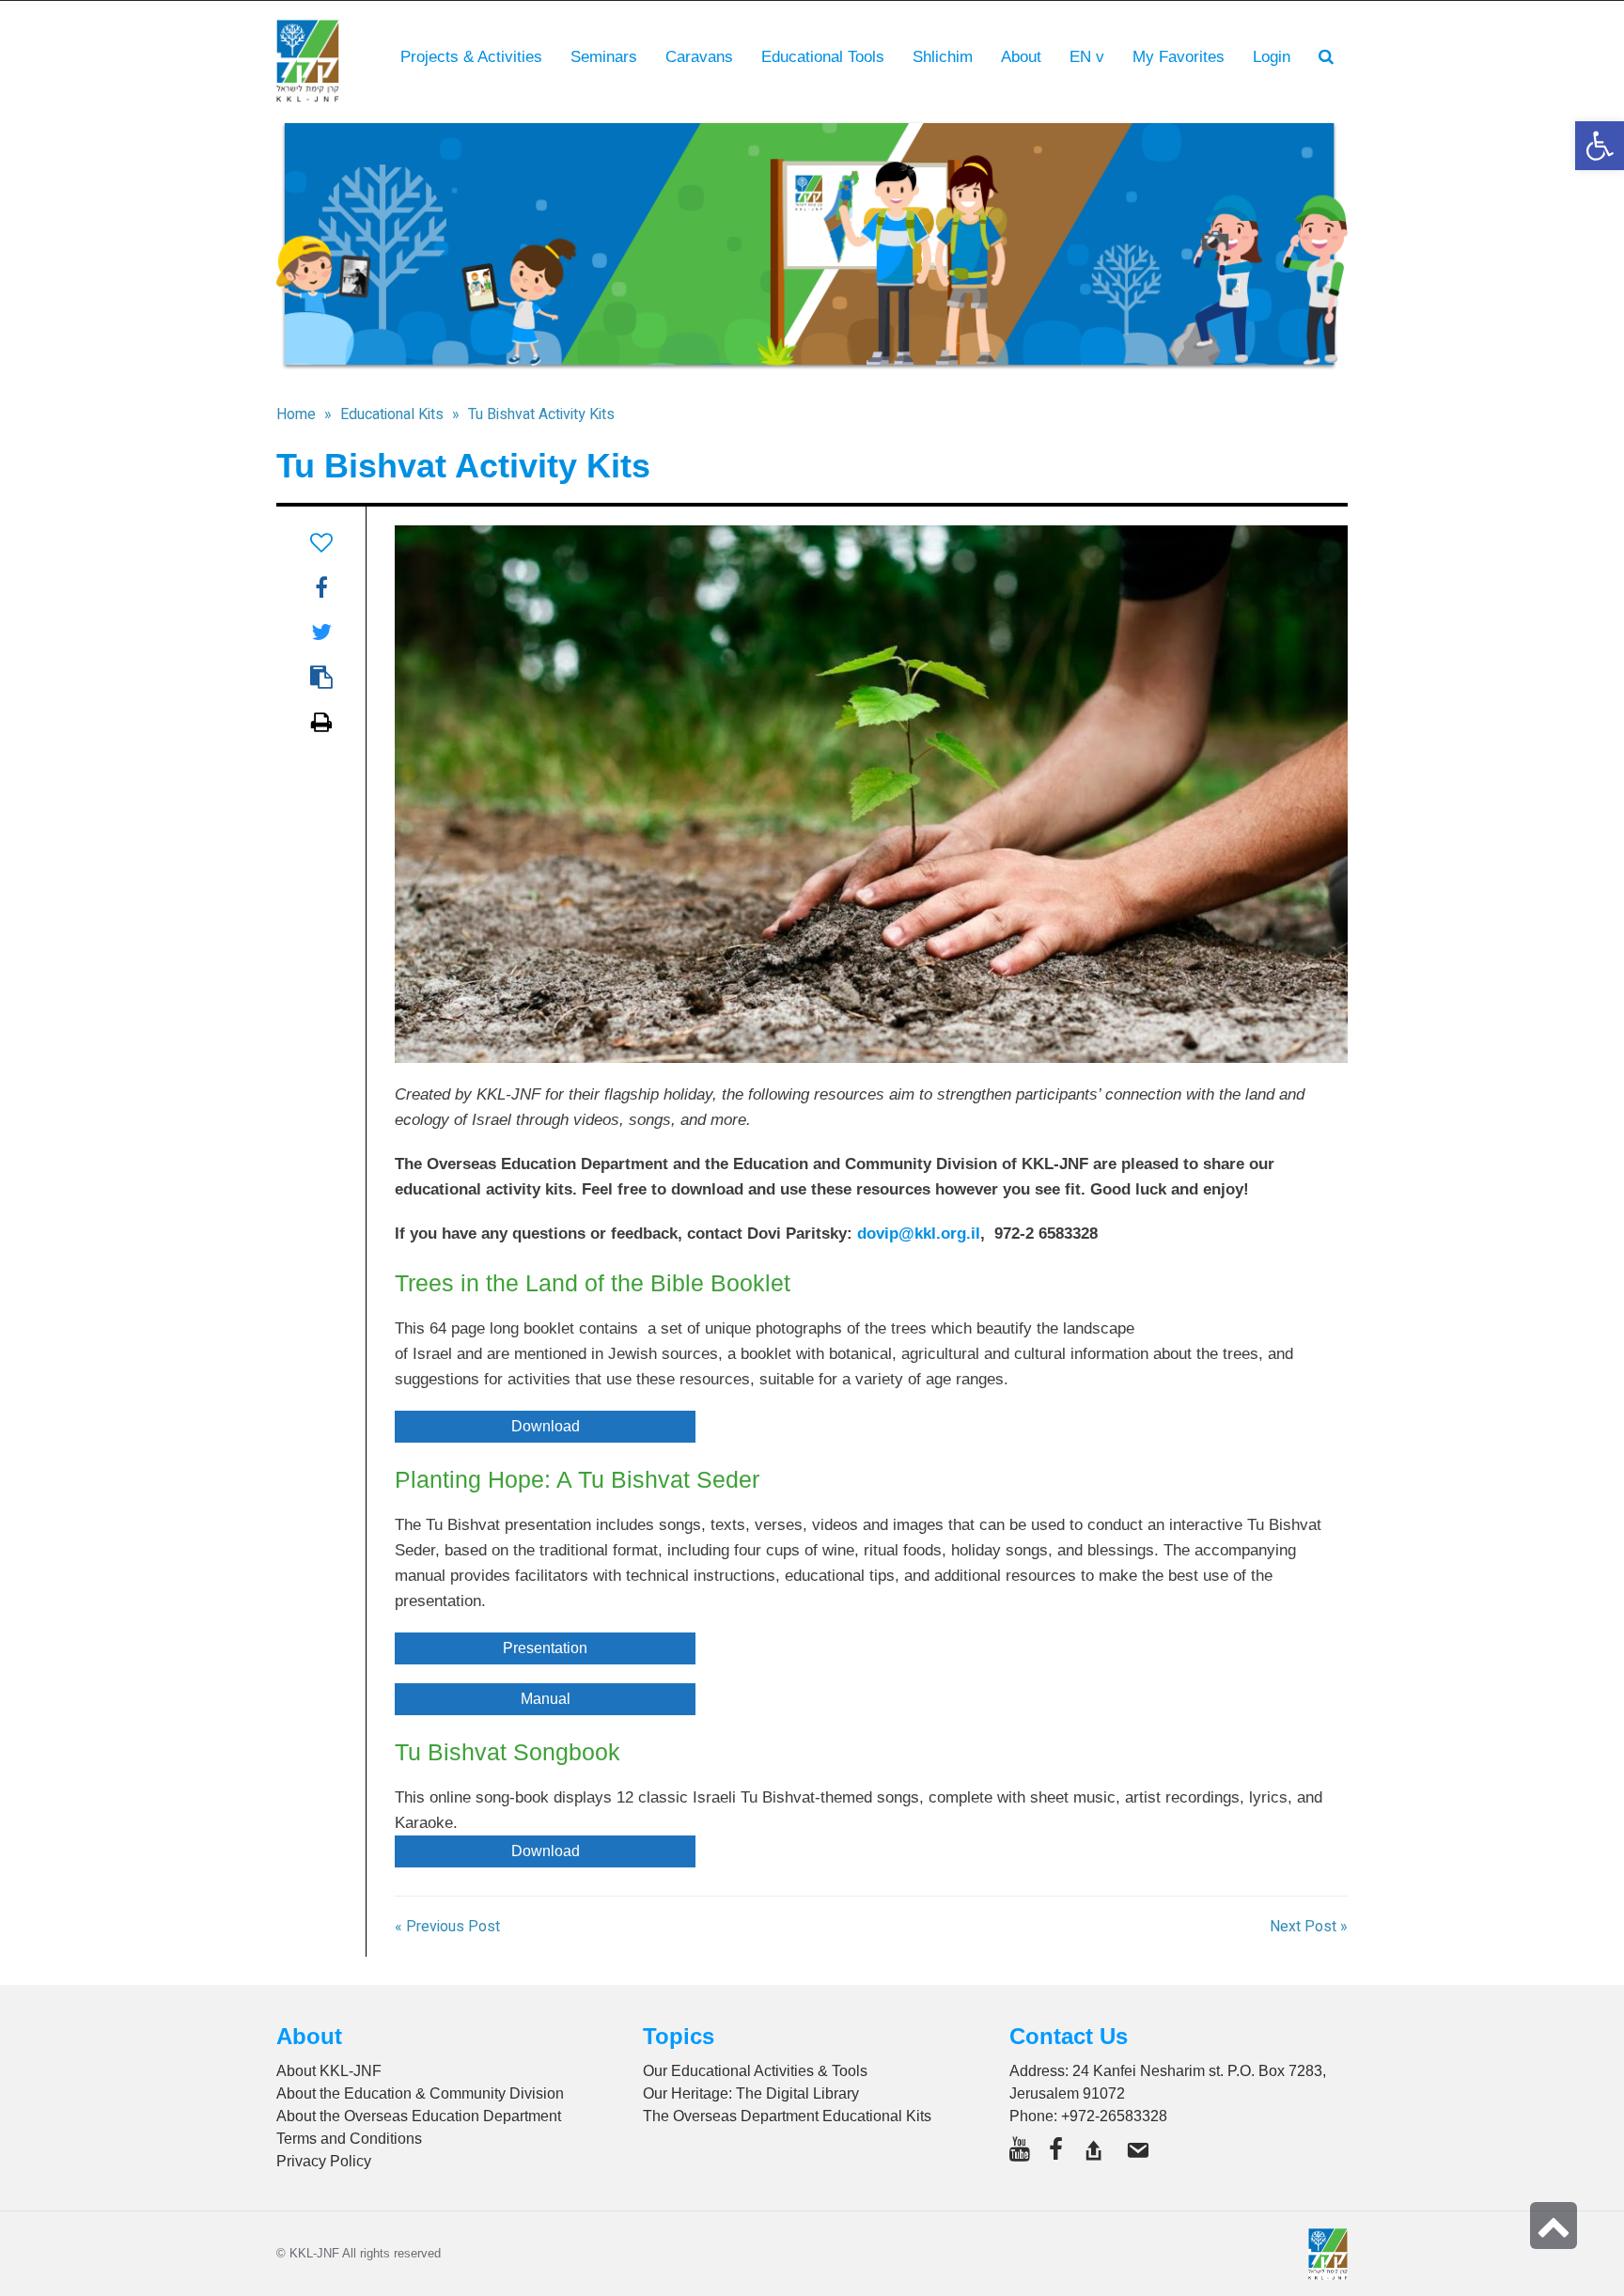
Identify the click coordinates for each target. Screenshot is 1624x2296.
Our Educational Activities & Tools (755, 2071)
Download (546, 1426)
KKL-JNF (314, 2253)
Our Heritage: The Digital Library (751, 2093)
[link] (1179, 57)
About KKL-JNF (329, 2071)
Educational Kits (392, 414)
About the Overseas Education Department (419, 2116)
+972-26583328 (1114, 2116)
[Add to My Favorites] (321, 543)
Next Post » (1309, 1927)
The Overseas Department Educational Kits (787, 2116)
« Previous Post (447, 1927)
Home (296, 414)
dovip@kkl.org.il (919, 1234)
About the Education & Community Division (420, 2093)
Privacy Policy (324, 2161)
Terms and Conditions (349, 2139)
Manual (546, 1699)
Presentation (545, 1648)
